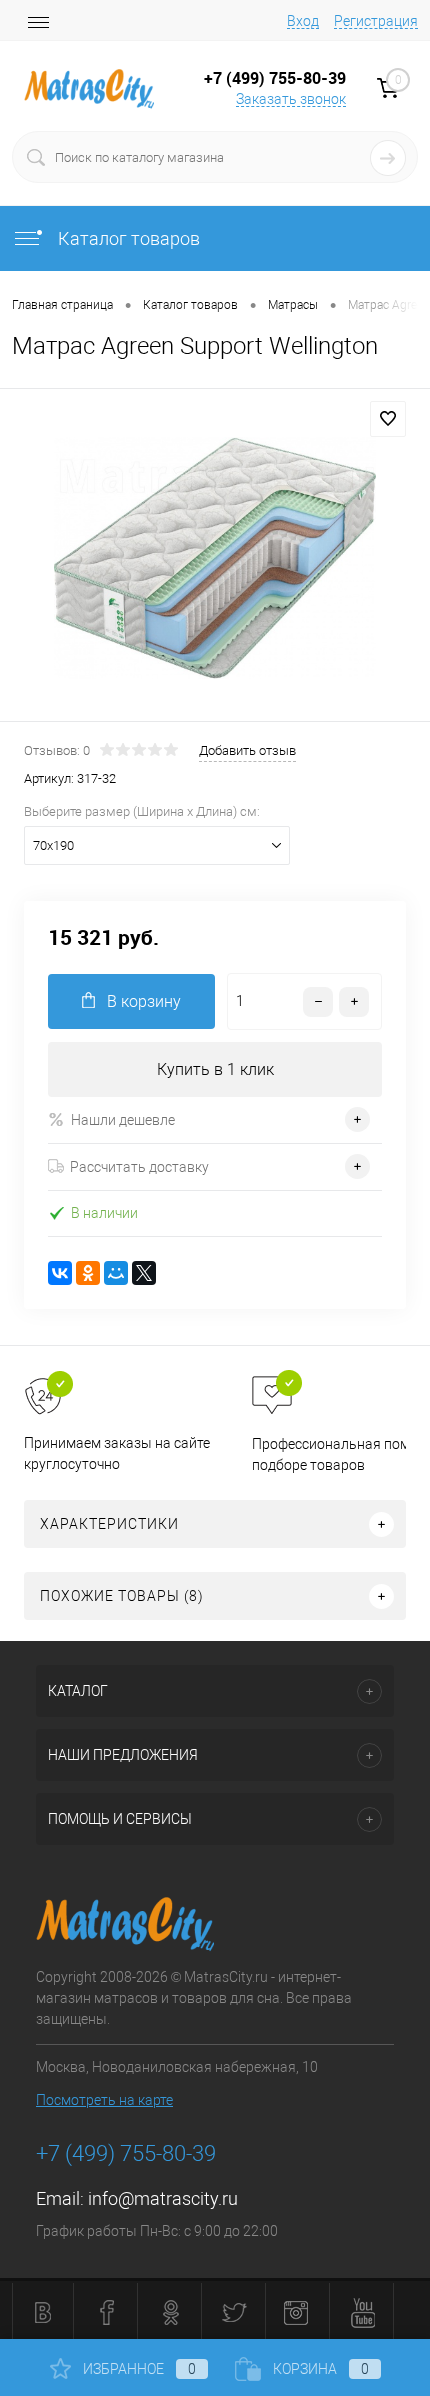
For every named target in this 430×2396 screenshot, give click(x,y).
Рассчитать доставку (139, 1167)
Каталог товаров (127, 238)
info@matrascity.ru (163, 2198)
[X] (144, 1273)
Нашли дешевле (123, 1120)
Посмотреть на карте (104, 2100)
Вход (303, 21)
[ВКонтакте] (60, 1273)
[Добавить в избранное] (388, 419)
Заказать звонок (291, 99)
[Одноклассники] (88, 1273)
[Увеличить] (215, 558)
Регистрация (376, 21)
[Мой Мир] (116, 1273)
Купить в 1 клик (215, 1069)
